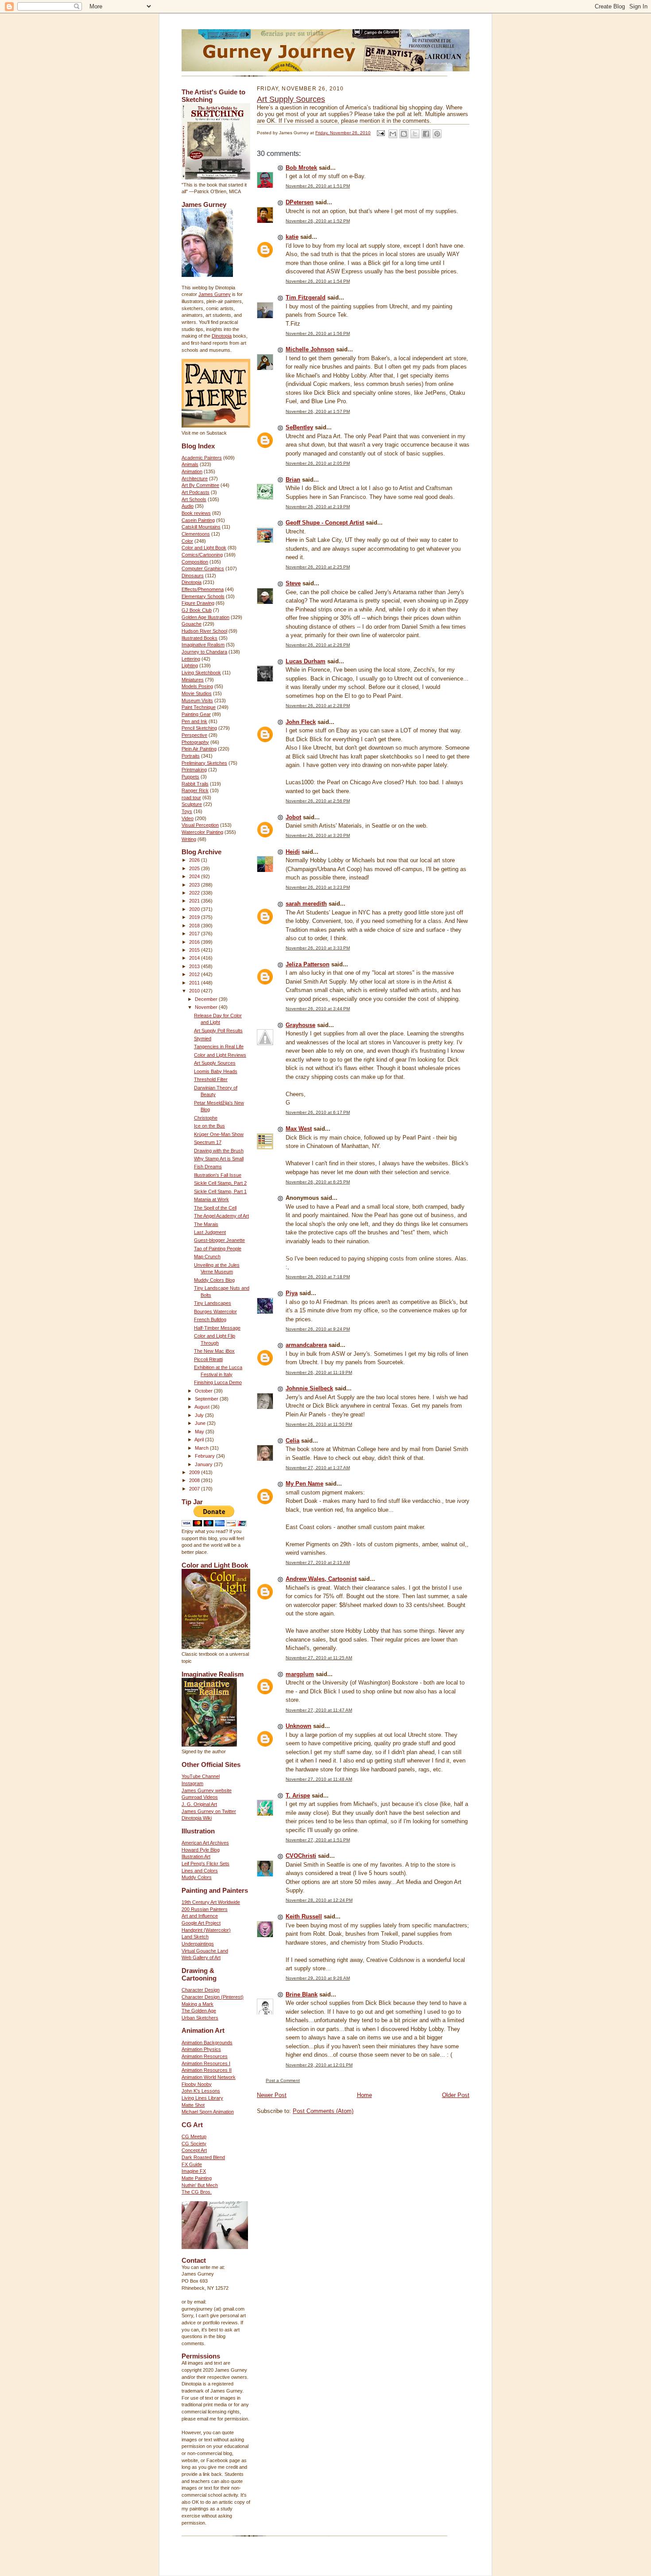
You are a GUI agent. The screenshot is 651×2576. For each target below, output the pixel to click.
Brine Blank (302, 1994)
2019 (195, 917)
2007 (195, 1489)
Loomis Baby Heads (216, 1071)
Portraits (191, 756)
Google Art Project (201, 1923)
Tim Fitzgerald (306, 298)
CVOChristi (301, 1856)
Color (187, 541)
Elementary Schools (203, 596)
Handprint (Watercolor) (206, 1930)
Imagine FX (194, 2171)
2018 (195, 926)
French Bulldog (210, 1319)
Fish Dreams (208, 1167)
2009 (195, 1472)
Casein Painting (198, 520)
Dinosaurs (193, 576)
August (203, 1407)
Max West (299, 1129)
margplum (300, 1674)
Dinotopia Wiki (197, 1818)
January (204, 1464)
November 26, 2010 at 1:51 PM (318, 186)
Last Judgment (210, 1232)
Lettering (191, 659)
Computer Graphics (203, 568)
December (207, 999)
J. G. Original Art (199, 1804)
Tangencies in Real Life (219, 1047)
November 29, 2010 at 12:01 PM (319, 2065)
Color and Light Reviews (220, 1055)
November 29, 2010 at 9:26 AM (318, 1978)
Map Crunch (207, 1257)
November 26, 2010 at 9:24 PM (318, 1329)
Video (188, 818)
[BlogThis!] (404, 134)
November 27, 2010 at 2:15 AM (318, 1562)
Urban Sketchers (200, 2018)
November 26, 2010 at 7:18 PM (318, 1277)
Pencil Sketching (199, 728)
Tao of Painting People (218, 1249)
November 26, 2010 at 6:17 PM (318, 1112)
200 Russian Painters (205, 1909)
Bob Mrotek (301, 168)
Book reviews (196, 513)
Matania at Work (211, 1199)
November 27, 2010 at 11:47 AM (319, 1710)
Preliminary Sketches (204, 763)
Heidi (293, 852)
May (200, 1432)
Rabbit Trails (195, 784)
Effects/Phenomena (203, 589)
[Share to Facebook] (426, 134)
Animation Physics (201, 2049)
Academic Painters (202, 458)
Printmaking (194, 770)
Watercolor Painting (202, 832)
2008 (195, 1480)
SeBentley (299, 427)
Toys (187, 811)
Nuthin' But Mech (200, 2185)
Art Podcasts (196, 492)
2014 (195, 958)
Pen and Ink (194, 721)
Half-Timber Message (217, 1328)
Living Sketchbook (201, 673)
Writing (189, 839)
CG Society (194, 2144)
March (202, 1448)
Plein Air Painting (199, 749)
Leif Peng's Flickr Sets (205, 1864)
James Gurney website (207, 1790)
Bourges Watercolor (215, 1311)
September (207, 1399)
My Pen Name (304, 1484)
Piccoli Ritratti (208, 1359)
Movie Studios (197, 693)
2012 (195, 974)
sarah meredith (306, 904)
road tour (191, 798)
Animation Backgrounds (207, 2043)
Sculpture (192, 804)
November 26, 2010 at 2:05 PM (318, 463)
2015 (195, 950)
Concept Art (194, 2150)
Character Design (201, 1990)
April (200, 1440)
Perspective (194, 735)
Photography (195, 742)
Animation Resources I (206, 2063)
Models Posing (197, 686)
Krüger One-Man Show (219, 1134)
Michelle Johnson (310, 349)
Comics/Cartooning (202, 555)
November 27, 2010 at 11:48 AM (319, 1779)
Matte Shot (193, 2105)
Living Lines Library (202, 2098)
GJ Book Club (197, 610)
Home (364, 2095)
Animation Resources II (207, 2070)
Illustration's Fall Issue (218, 1175)
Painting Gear (196, 714)
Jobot (293, 817)
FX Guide (192, 2164)
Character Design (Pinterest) (213, 1997)
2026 (195, 860)
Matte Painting (197, 2178)
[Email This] (393, 134)
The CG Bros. (197, 2192)
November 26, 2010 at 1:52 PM (318, 221)
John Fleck (301, 722)
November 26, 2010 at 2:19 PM (318, 507)
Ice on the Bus (209, 1126)
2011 (195, 983)
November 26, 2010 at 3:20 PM (318, 835)
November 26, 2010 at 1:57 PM (318, 411)
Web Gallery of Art (201, 1957)
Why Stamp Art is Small (219, 1159)
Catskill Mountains (201, 527)
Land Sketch (195, 1937)
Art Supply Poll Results (218, 1031)
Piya (292, 1293)
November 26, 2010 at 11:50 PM (319, 1424)
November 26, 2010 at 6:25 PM (318, 1182)
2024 (195, 876)
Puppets (190, 777)
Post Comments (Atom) (323, 2111)
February (205, 1456)
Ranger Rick (195, 790)
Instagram (192, 1783)
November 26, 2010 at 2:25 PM (318, 567)
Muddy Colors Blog (214, 1280)
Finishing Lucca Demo (218, 1382)
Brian (293, 480)
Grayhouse (300, 1025)
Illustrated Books (200, 638)
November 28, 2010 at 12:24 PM (319, 1900)
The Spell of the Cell (215, 1208)
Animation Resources (205, 2056)
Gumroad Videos (200, 1797)
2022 (195, 893)
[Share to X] (415, 134)
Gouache (192, 624)
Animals (190, 464)
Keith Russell (304, 1916)
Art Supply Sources (215, 1063)
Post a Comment (283, 2080)
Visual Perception (200, 825)
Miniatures (193, 680)
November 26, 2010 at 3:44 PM (318, 1009)
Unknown (298, 1726)
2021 (195, 901)
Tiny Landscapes (213, 1303)
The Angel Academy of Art (221, 1216)
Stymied (203, 1039)
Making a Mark (198, 2004)
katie (292, 237)
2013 (195, 966)
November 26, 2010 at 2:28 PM (318, 706)
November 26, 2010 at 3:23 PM (318, 887)
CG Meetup (194, 2136)
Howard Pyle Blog (201, 1850)
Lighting (190, 665)
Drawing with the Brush (219, 1151)
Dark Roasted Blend (203, 2157)
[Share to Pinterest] (437, 134)
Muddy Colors (197, 1877)
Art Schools (194, 499)
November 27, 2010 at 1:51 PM (318, 1840)
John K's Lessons (201, 2091)
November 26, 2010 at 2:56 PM (318, 801)
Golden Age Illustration (205, 617)
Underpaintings (198, 1944)
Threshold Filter (211, 1079)
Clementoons (196, 534)
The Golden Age (199, 2011)
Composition (195, 562)
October (204, 1391)
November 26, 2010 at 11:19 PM (319, 1372)
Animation (192, 471)
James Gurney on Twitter (209, 1811)
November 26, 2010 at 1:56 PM (318, 333)
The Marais (206, 1224)
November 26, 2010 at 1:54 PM (318, 281)
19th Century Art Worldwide (211, 1902)
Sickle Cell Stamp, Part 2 (220, 1183)
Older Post (456, 2095)
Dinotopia (222, 336)
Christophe (206, 1118)
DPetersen (300, 202)
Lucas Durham (306, 661)
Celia (293, 1441)
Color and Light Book (204, 548)
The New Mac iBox (214, 1351)
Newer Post (272, 2095)
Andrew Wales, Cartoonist (321, 1579)
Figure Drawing (198, 603)
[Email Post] (380, 133)
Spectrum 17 (208, 1142)
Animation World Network (209, 2077)
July (200, 1415)
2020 (195, 909)
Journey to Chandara (204, 652)
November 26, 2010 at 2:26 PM (318, 645)
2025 (195, 868)
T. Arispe (298, 1796)
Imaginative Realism (203, 645)
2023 (195, 885)
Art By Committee (200, 485)
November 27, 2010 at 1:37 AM (318, 1468)
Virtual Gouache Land (205, 1951)
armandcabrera (306, 1345)
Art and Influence (200, 1916)
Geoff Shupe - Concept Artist (325, 523)
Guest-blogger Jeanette (219, 1240)
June (201, 1423)
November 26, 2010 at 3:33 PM (318, 948)
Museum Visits (197, 700)
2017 (195, 934)
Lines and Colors (200, 1871)
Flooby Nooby (197, 2084)
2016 (195, 942)
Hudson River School (204, 631)
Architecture (195, 479)
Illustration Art (196, 1856)
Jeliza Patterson (308, 964)
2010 (195, 991)
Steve (293, 583)
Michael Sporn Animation (208, 2112)
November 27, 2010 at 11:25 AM (319, 1658)
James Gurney (215, 294)
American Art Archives (205, 1843)
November (207, 1007)
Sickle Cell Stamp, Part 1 (220, 1191)
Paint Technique (199, 707)
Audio (188, 506)
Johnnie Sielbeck (309, 1388)
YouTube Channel (201, 1776)
